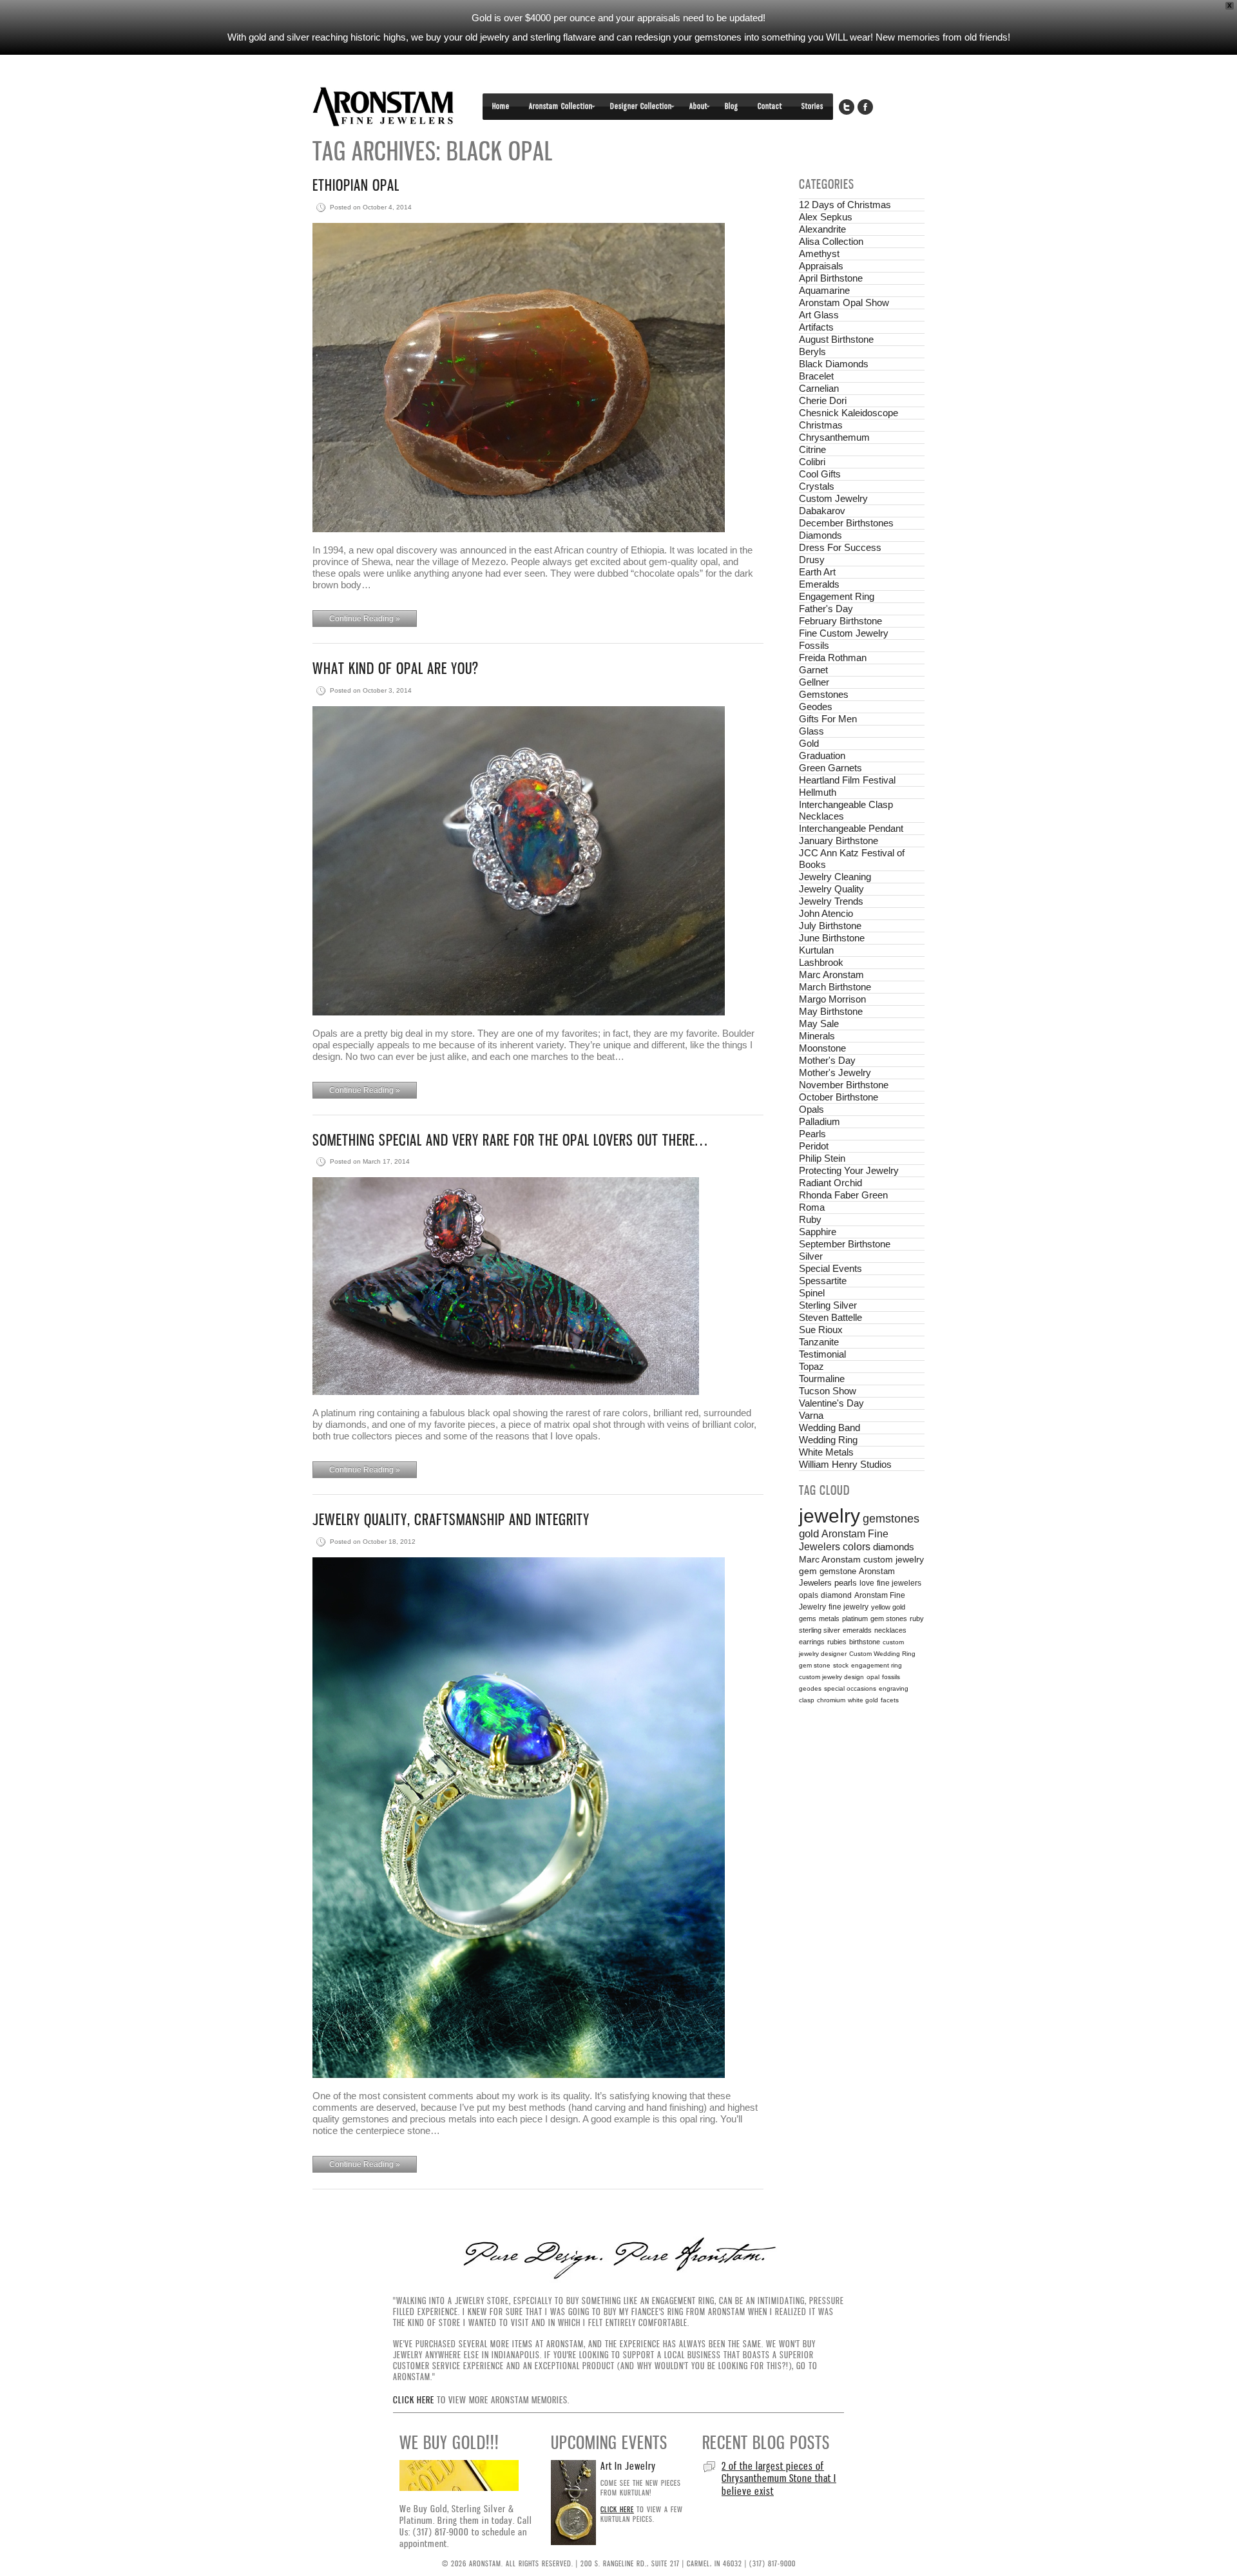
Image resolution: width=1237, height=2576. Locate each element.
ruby (917, 1619)
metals (829, 1619)
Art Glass (819, 315)
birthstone (865, 1642)
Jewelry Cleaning (835, 877)
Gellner (814, 682)
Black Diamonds (834, 364)
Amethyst (819, 254)
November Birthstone (844, 1085)
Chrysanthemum (834, 437)
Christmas (821, 425)
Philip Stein (822, 1158)
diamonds (894, 1547)
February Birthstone (840, 621)
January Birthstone (839, 841)
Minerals (817, 1036)
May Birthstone (831, 1011)
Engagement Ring (837, 596)
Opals (811, 1109)
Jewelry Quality (831, 889)
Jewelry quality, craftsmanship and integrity (451, 1520)
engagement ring (877, 1665)
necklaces (890, 1630)
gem (808, 1571)
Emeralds (819, 584)
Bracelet (816, 376)
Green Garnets (830, 768)
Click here (414, 2400)
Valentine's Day (831, 1403)
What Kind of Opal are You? (396, 668)
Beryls (812, 351)
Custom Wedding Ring (882, 1654)
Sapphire (818, 1232)
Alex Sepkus (826, 217)
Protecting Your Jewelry (849, 1170)
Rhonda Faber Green (843, 1195)
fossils (891, 1677)
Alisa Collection (831, 241)
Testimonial (822, 1354)
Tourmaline (822, 1379)
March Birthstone (835, 987)
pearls (846, 1583)
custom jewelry (894, 1560)
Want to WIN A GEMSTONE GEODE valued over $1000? (775, 2472)
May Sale (819, 1024)
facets (890, 1700)
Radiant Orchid (830, 1183)
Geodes (816, 706)
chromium (831, 1700)
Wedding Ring (828, 1440)
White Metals (826, 1452)
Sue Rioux (821, 1330)
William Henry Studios (845, 1464)
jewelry (829, 1516)
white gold (863, 1700)
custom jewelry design (831, 1677)
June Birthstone (832, 938)
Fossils (814, 645)
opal (873, 1677)
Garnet (813, 670)
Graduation (822, 755)
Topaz (811, 1366)
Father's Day (826, 609)
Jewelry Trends (831, 901)
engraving (894, 1688)
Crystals (817, 486)
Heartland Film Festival (847, 780)
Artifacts (816, 327)
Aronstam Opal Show (844, 303)
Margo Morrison (832, 999)
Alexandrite (822, 229)
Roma (812, 1207)
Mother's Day (827, 1060)
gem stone (815, 1665)
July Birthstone (830, 926)
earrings (812, 1642)
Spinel (812, 1293)
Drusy (812, 560)
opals (809, 1595)
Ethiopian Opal (356, 185)
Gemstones (824, 694)
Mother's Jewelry (835, 1072)
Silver (811, 1256)
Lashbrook (821, 962)
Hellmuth (818, 792)
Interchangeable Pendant (851, 828)
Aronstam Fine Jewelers (383, 107)
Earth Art (817, 572)
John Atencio (826, 913)
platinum (855, 1619)
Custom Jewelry (833, 498)
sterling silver (820, 1630)
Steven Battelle (830, 1317)
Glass (811, 731)
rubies (837, 1642)
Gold (809, 743)
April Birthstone (831, 278)
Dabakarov (822, 511)
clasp (807, 1700)
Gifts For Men (828, 719)
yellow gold (888, 1607)
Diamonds (820, 535)
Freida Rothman (833, 658)
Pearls (812, 1134)
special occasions (850, 1688)
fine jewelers (899, 1583)
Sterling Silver (828, 1305)
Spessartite (823, 1281)
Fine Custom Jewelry (844, 633)
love (867, 1583)
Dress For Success (840, 547)
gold (809, 1534)
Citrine (812, 449)
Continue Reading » (365, 619)
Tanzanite (819, 1342)
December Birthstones (846, 523)
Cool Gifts (820, 474)
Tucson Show (828, 1391)
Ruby (810, 1219)
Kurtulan (816, 950)
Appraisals (821, 266)
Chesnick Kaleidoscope (849, 413)
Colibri (812, 462)
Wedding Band (829, 1427)
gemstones (891, 1519)
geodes (810, 1688)
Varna (811, 1415)
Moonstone (822, 1048)
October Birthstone (839, 1097)
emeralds (857, 1630)
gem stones (889, 1619)
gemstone (838, 1571)
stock (841, 1665)
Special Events (830, 1268)
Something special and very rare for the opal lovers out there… (510, 1140)
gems (808, 1619)
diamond (836, 1595)
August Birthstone (836, 339)
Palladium (820, 1121)
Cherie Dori (823, 400)
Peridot (814, 1146)
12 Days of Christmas (845, 205)
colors (857, 1547)
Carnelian (819, 388)
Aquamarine (824, 290)
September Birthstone (845, 1244)
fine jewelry (849, 1607)
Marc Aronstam (831, 975)
